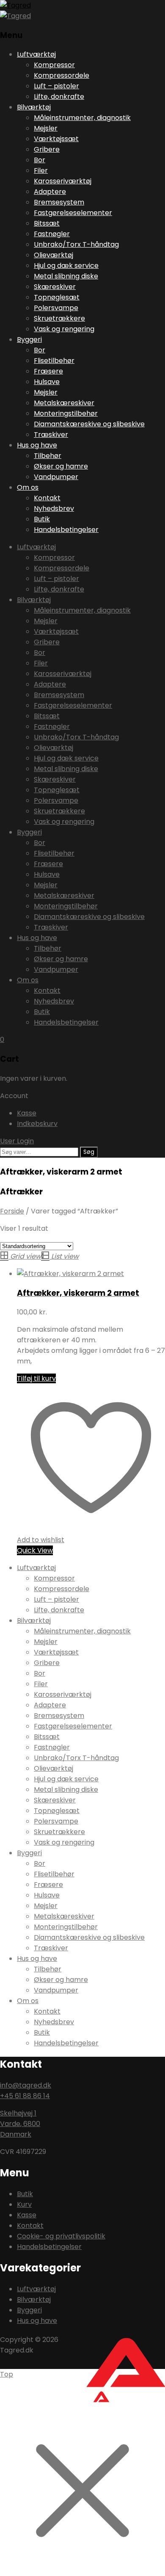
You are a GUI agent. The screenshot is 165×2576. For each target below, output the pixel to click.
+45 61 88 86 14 (25, 2096)
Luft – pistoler (56, 86)
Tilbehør (48, 456)
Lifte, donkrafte (59, 97)
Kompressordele (62, 75)
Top (7, 2374)
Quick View (35, 1550)
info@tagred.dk (26, 2085)
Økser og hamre (61, 466)
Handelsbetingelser (66, 530)
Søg (89, 1152)
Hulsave (47, 382)
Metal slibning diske (66, 276)
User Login (17, 1141)
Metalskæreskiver (64, 403)
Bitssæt (47, 223)
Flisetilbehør (54, 361)
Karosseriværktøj (63, 181)
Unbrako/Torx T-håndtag (76, 244)
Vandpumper (56, 477)
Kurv (24, 2204)
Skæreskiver (55, 287)
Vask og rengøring (64, 329)
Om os (28, 487)
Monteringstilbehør (66, 413)
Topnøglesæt (57, 297)
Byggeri (29, 339)
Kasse (27, 1113)
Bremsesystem (59, 202)
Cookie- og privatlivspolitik (61, 2236)
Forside (12, 1211)
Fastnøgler (52, 234)
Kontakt (47, 498)
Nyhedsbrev (54, 508)
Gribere (47, 149)
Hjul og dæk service (66, 266)
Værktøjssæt (56, 139)
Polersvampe (56, 308)
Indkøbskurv (37, 1124)
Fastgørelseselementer (73, 213)
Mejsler (46, 128)
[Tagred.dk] (15, 5)
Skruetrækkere (59, 318)
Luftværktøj (36, 54)
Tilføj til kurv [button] (36, 1378)
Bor (40, 160)
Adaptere (50, 192)
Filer (41, 170)
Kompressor (54, 65)
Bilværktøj (34, 107)
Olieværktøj (54, 255)
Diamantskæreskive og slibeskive (89, 424)
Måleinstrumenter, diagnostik (82, 118)
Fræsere (48, 371)
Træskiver (51, 435)
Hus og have (37, 445)
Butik (42, 519)
